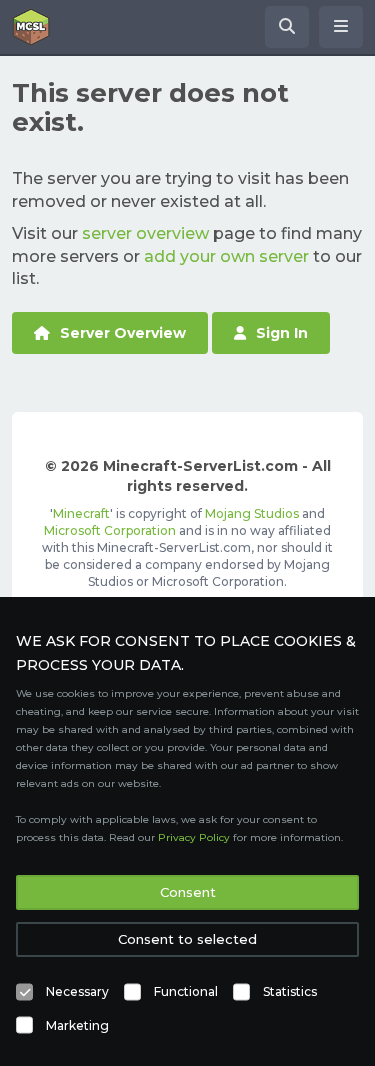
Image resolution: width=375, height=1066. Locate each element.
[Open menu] (341, 27)
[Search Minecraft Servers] (287, 27)
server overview (145, 233)
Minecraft (81, 513)
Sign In (282, 333)
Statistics (290, 991)
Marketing (77, 1025)
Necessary (77, 991)
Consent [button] (188, 892)
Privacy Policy (194, 837)
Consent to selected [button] (187, 939)
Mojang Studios (252, 513)
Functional (186, 991)
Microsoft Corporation (110, 530)
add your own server (226, 256)
